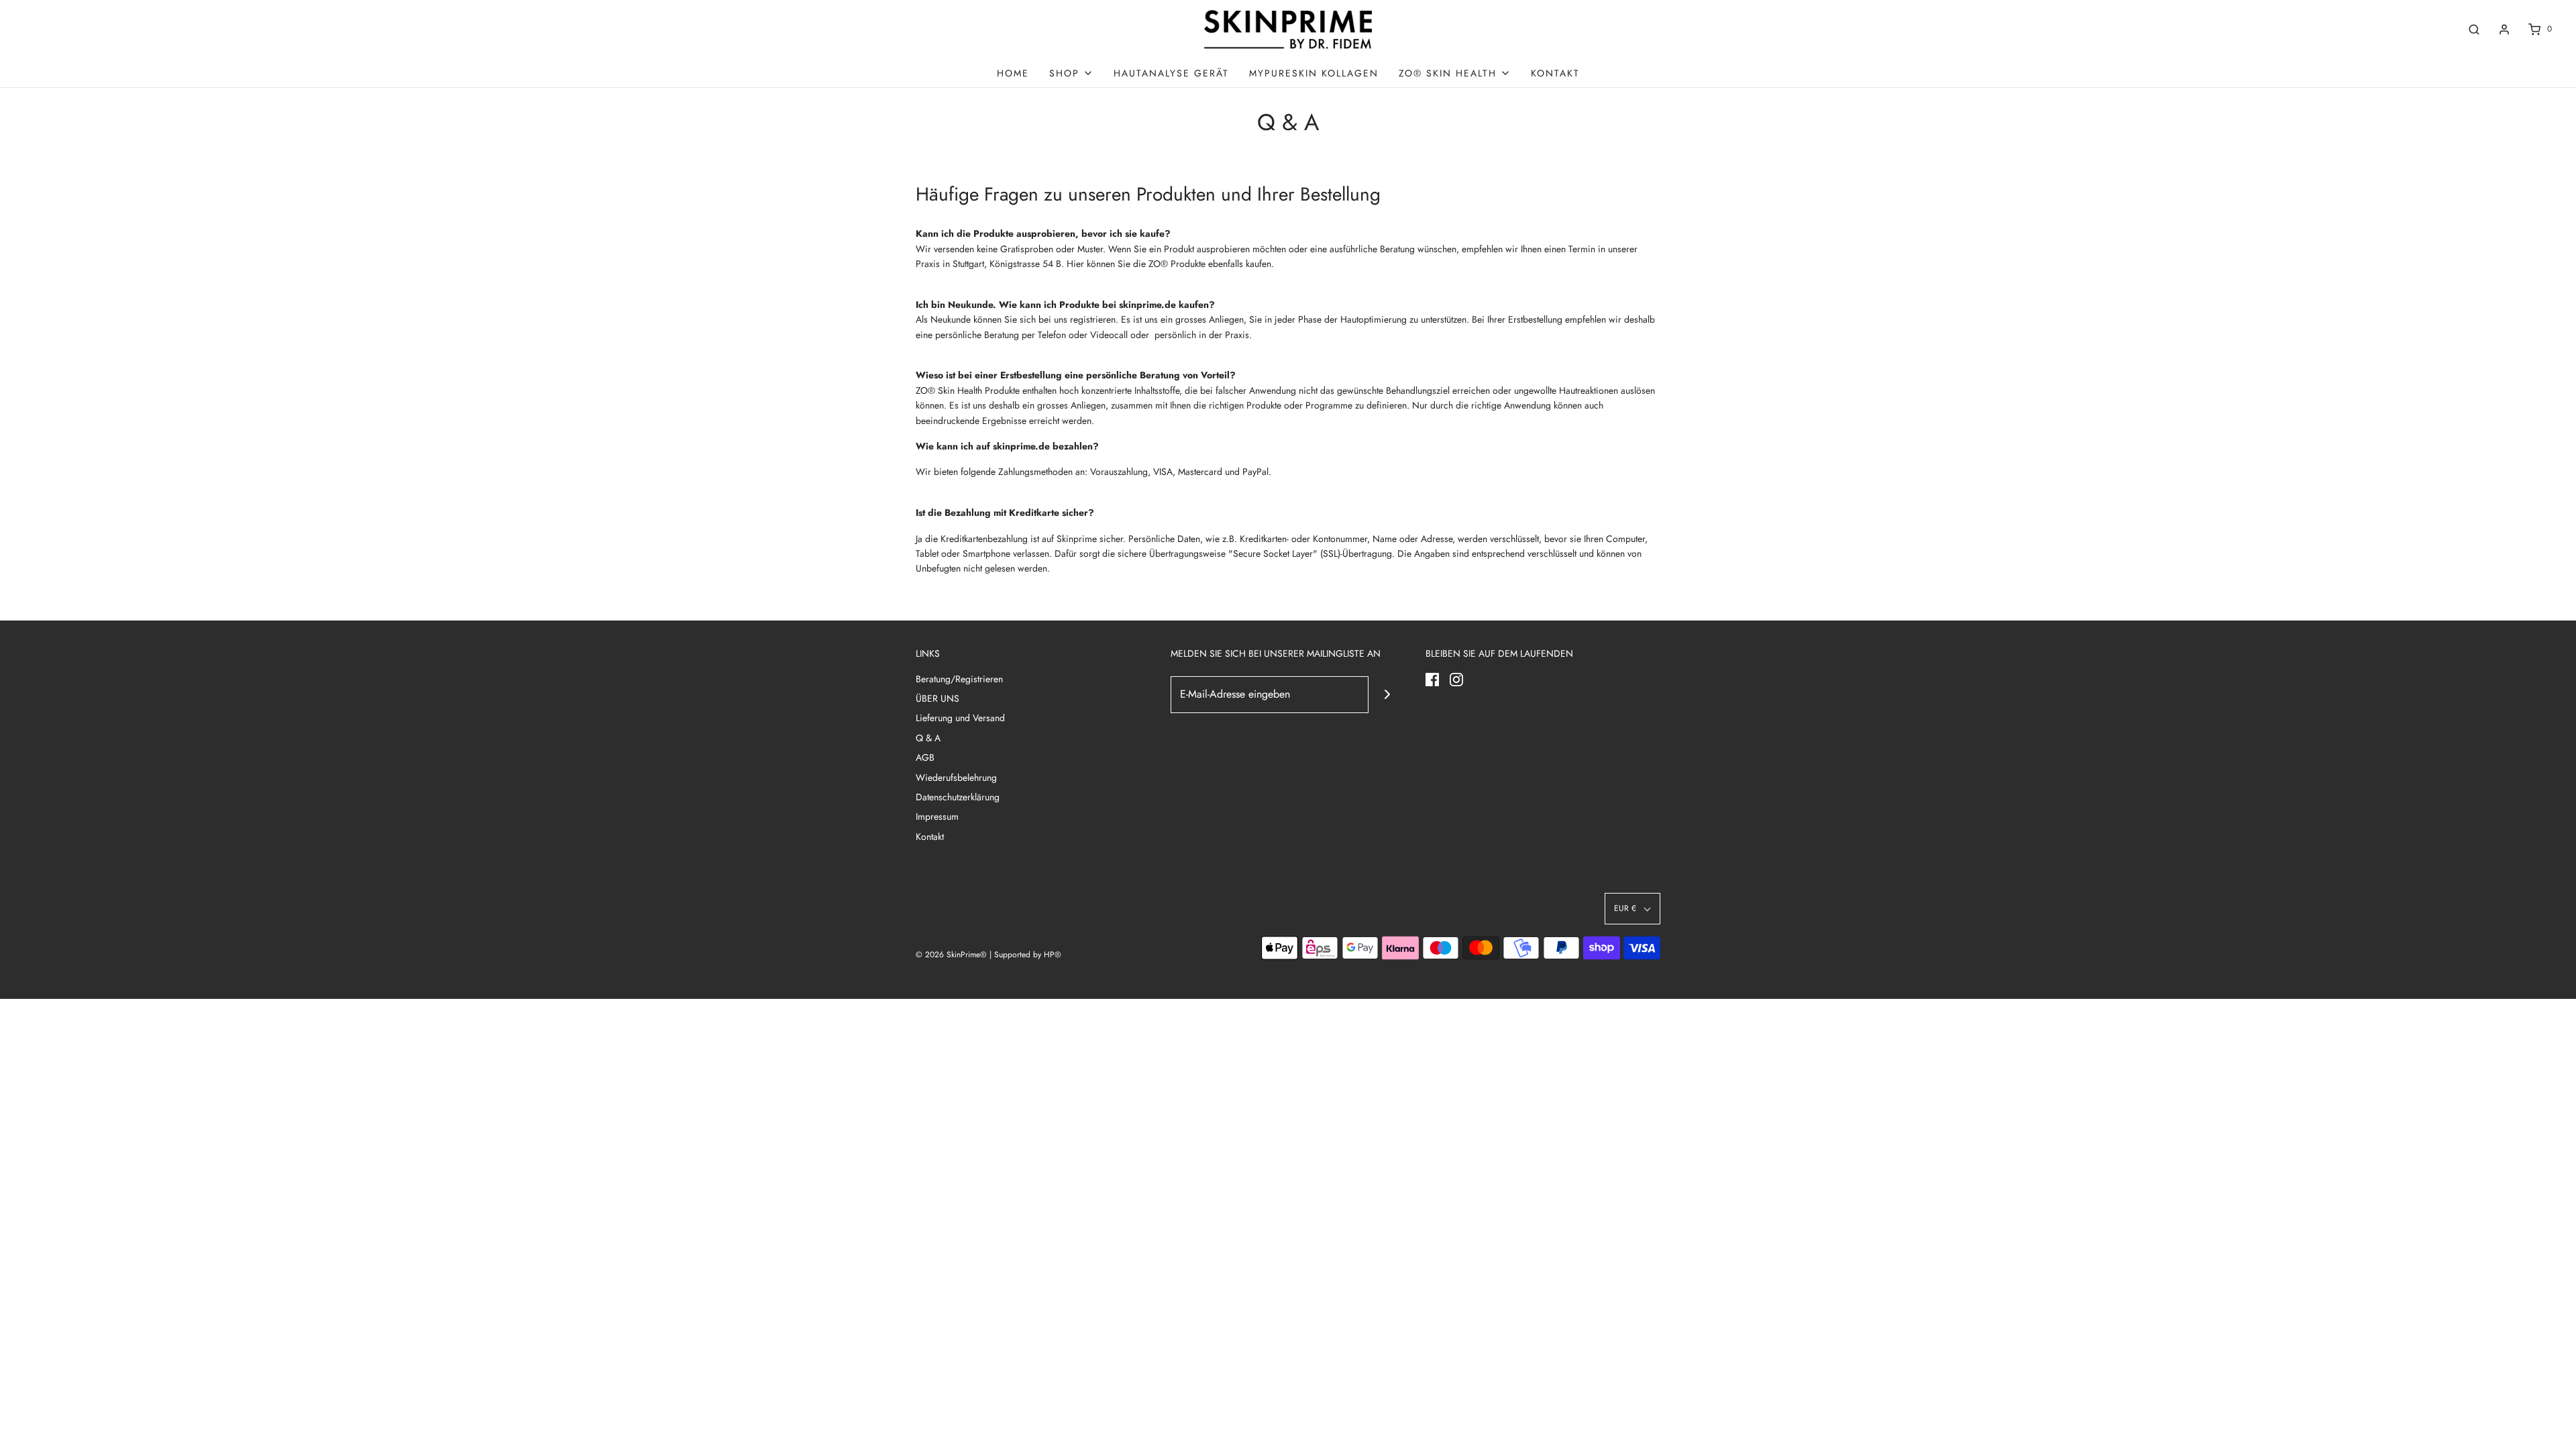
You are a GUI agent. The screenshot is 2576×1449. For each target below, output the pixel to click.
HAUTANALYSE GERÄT (1171, 73)
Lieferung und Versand (960, 718)
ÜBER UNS (937, 698)
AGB (925, 757)
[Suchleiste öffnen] (2474, 29)
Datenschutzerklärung (958, 797)
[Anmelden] (2504, 30)
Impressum (937, 816)
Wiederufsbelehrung (956, 777)
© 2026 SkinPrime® (951, 955)
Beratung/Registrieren (959, 679)
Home (1013, 73)
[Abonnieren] (1387, 695)
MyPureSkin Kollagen (1314, 73)
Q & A (928, 738)
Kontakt (1555, 73)
